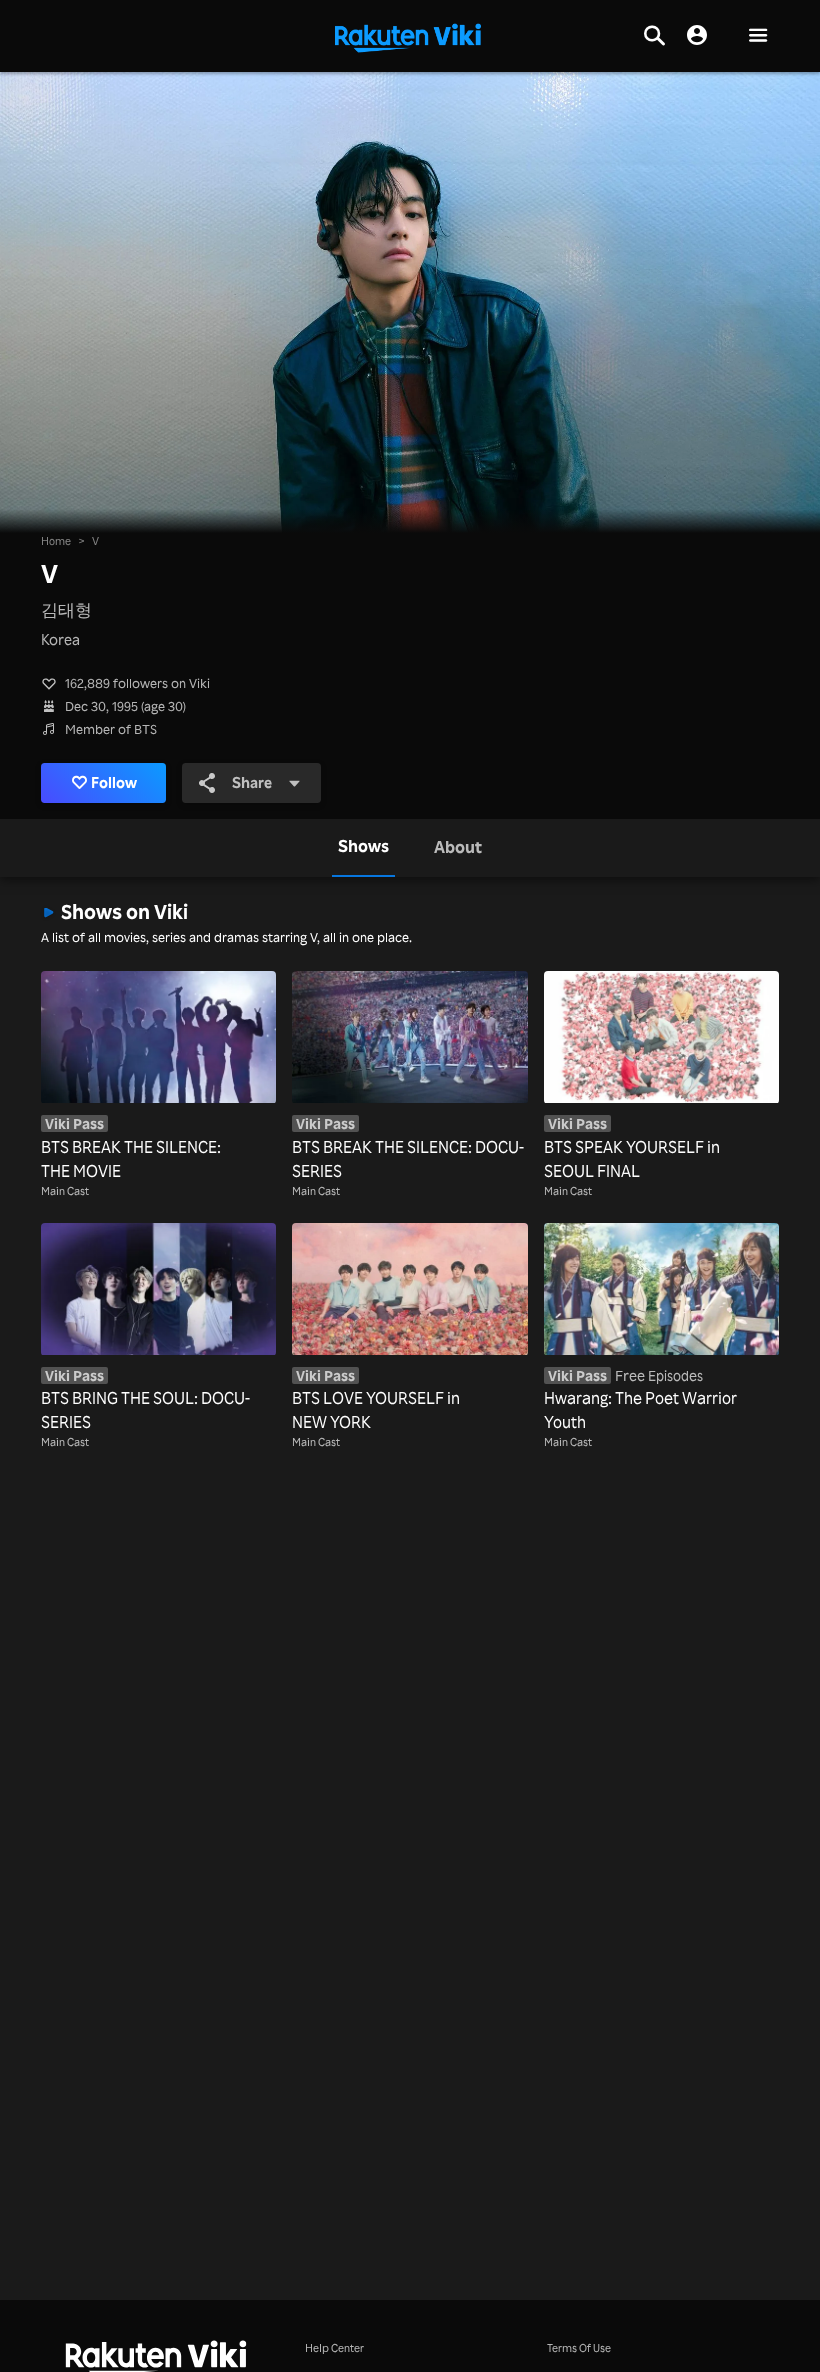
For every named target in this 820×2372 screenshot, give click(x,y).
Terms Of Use (579, 2347)
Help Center (334, 2347)
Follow (114, 782)
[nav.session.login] (697, 36)
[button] (758, 36)
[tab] (363, 848)
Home (56, 540)
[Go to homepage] (408, 36)
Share (252, 782)
